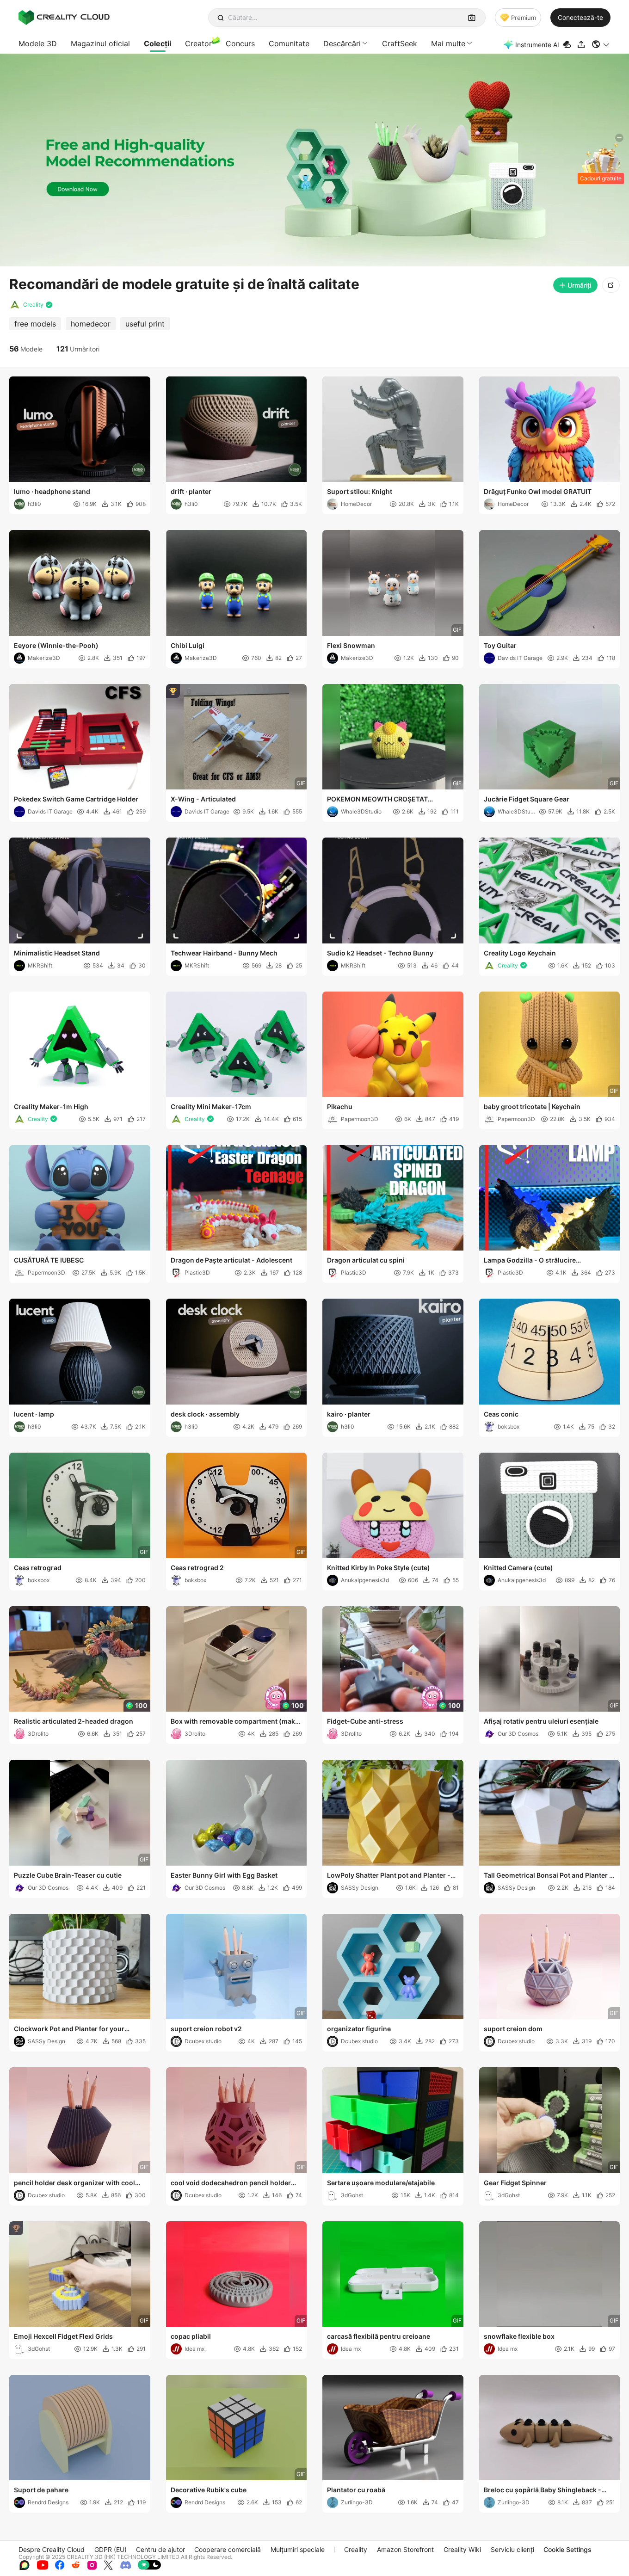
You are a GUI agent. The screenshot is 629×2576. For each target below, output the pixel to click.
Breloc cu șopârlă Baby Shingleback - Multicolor (543, 2490)
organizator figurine (359, 2029)
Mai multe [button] (448, 43)
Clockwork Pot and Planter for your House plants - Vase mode (69, 2029)
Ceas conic (501, 1414)
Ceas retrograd (38, 1568)
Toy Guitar (500, 645)
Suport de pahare (41, 2490)
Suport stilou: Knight (360, 491)
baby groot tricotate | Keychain (532, 1106)
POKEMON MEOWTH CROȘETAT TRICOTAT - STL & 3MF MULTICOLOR (384, 800)
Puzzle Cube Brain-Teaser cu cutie (68, 1875)
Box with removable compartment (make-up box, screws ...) (236, 1722)
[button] (601, 44)
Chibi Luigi (188, 645)
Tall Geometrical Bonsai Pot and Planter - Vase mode (548, 1876)
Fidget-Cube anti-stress (365, 1721)
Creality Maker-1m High (51, 1106)
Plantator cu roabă (356, 2490)
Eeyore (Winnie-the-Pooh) (56, 645)
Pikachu (340, 1106)
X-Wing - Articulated (203, 799)
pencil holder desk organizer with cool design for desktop (74, 2183)
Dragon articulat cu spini (366, 1260)
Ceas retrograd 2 (197, 1568)
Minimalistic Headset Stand (57, 953)
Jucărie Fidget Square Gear (527, 799)
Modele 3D (38, 43)
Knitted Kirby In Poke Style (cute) (379, 1568)
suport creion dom (513, 2029)
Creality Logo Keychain (520, 953)
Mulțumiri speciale (298, 2549)
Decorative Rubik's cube (209, 2490)
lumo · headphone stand (52, 491)
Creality (356, 2549)
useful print (145, 324)
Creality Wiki (462, 2549)
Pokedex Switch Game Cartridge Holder (76, 799)
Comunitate (289, 43)
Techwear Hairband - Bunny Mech (224, 953)
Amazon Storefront (405, 2549)
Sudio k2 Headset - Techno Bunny (380, 953)
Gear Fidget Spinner (515, 2183)
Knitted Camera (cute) (518, 1568)
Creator (198, 43)
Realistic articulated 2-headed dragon (74, 1721)
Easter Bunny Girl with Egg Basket (224, 1875)
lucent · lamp (34, 1414)
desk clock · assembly (205, 1414)
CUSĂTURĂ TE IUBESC (49, 1260)
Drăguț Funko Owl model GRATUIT (538, 491)
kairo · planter (349, 1414)
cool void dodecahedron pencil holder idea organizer (231, 2183)
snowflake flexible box (519, 2336)
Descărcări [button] (342, 43)
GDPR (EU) (111, 2549)
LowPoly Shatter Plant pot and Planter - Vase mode (389, 1876)
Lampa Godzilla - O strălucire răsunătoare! (530, 1261)
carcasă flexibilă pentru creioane (379, 2336)
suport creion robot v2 (206, 2029)
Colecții (157, 43)
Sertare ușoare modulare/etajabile (381, 2183)
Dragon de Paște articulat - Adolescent (231, 1260)
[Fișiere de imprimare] (568, 45)
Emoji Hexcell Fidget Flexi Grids (63, 2336)
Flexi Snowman (351, 645)
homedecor (91, 324)
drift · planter (191, 491)
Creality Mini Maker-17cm (211, 1106)
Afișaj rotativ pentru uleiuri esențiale (541, 1721)
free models (35, 324)
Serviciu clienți (512, 2549)
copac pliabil (191, 2336)
